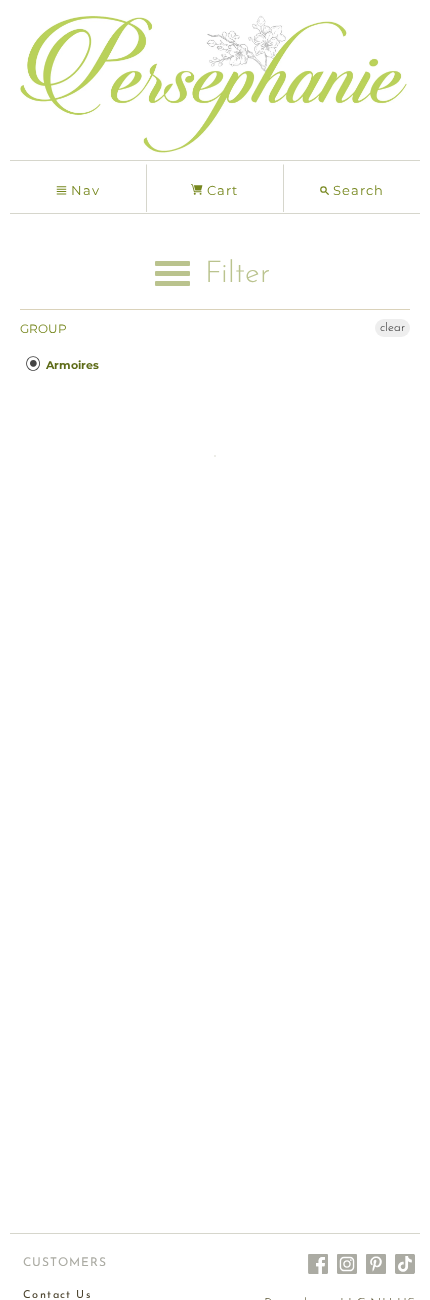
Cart (220, 190)
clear (392, 328)
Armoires (71, 365)
